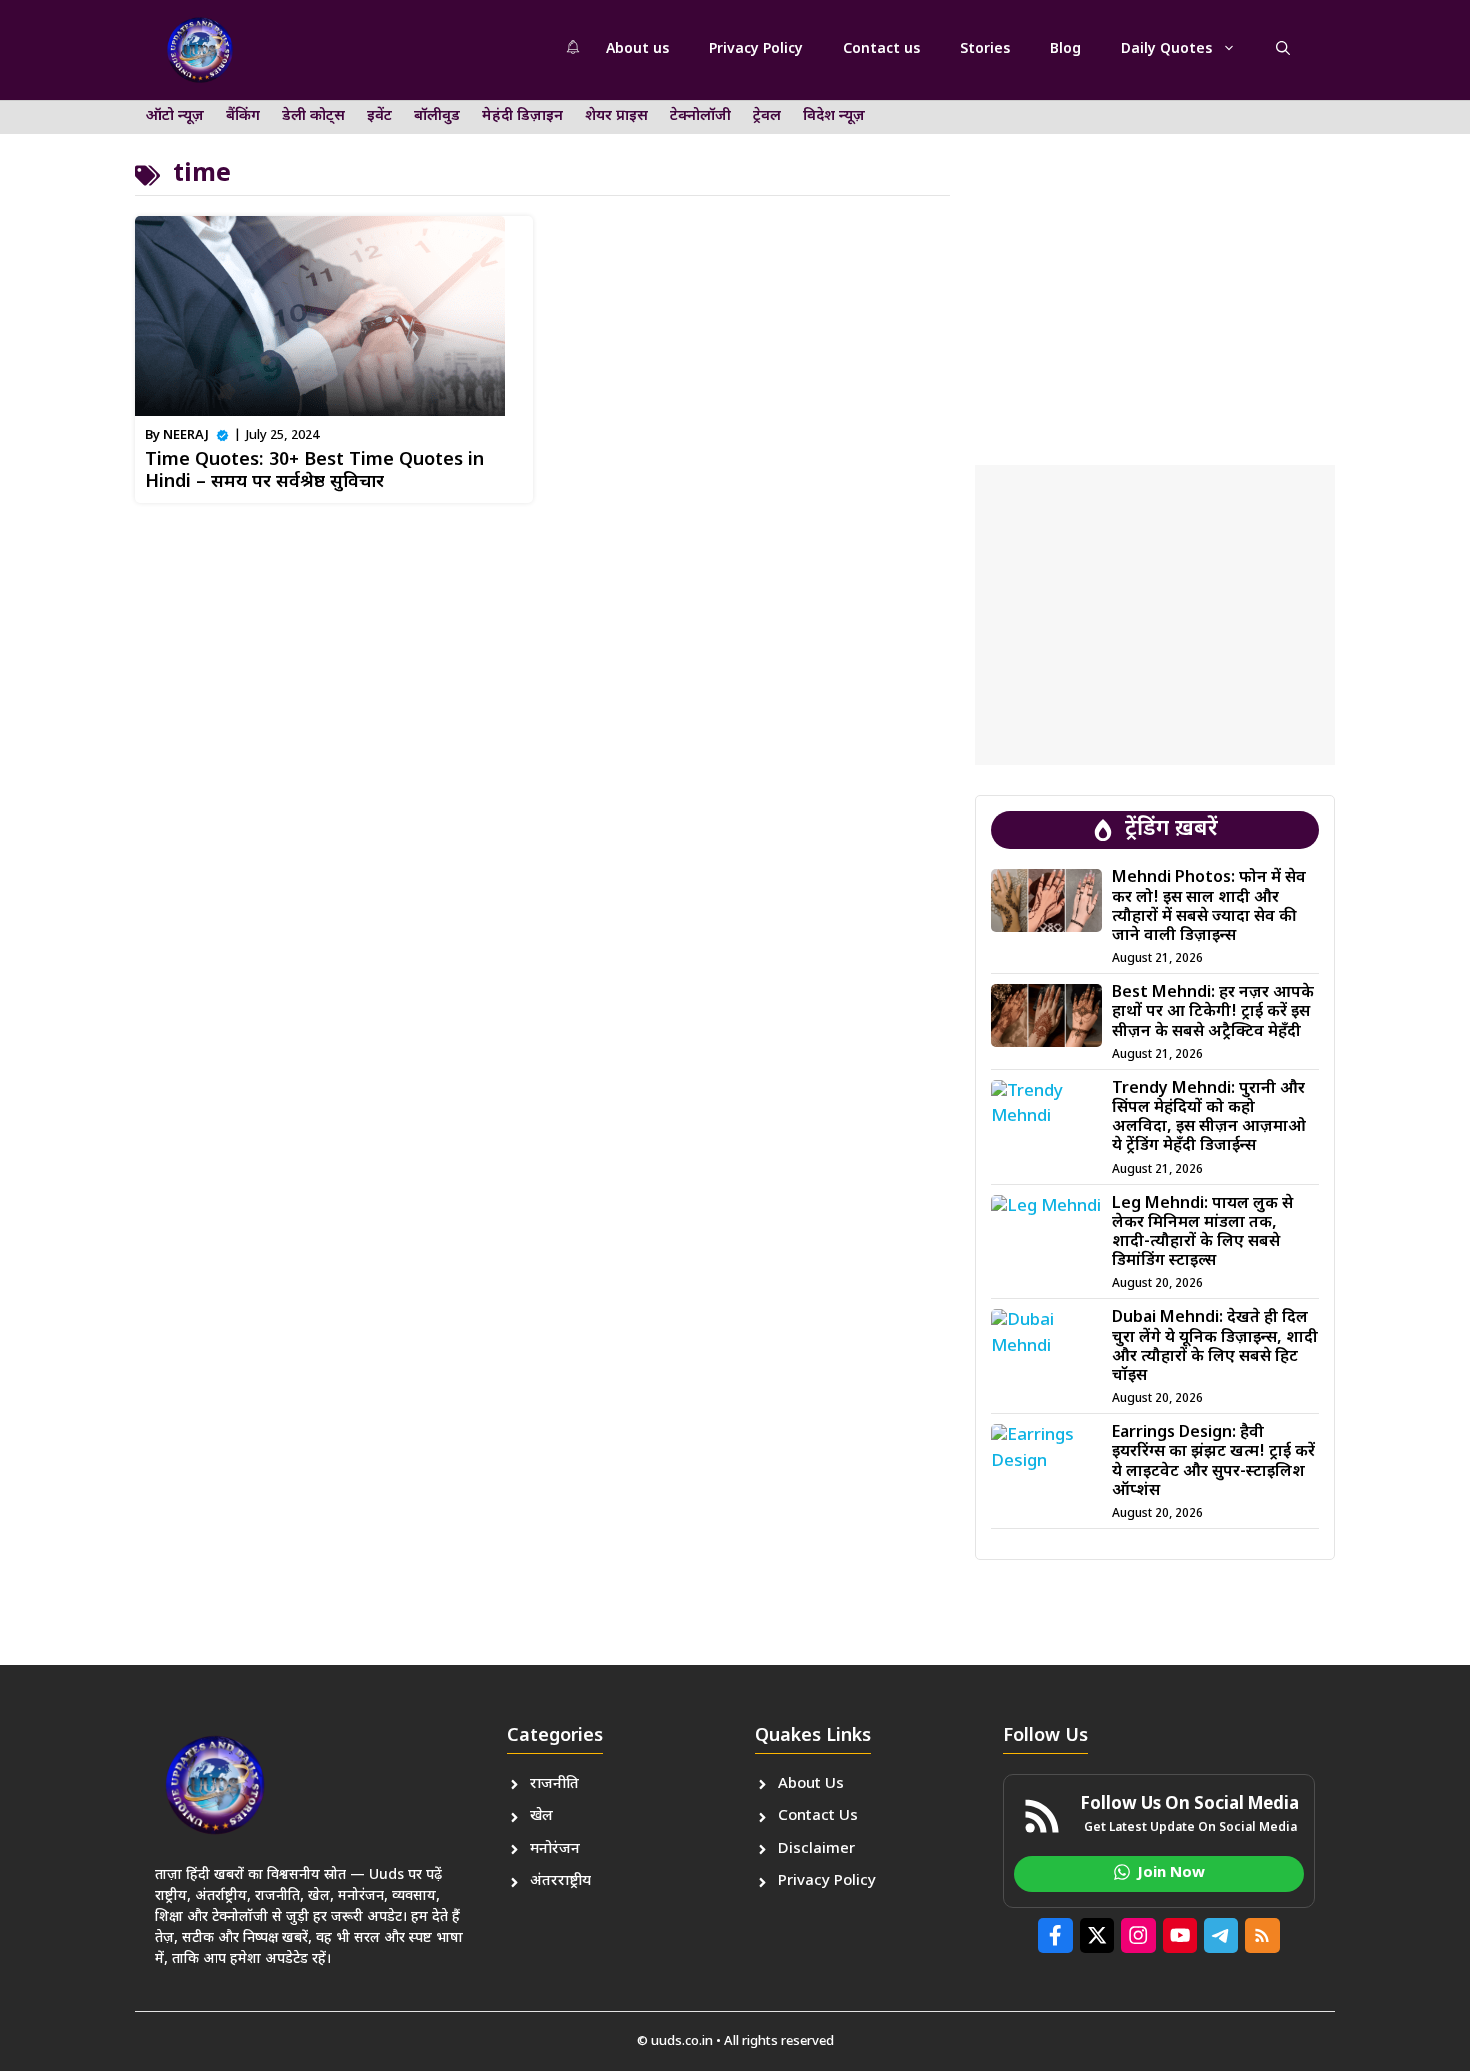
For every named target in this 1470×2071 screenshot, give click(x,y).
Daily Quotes (1166, 49)
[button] (1283, 50)
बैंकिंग (243, 116)
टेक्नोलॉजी (700, 116)
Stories (985, 49)
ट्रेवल (767, 116)
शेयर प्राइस (616, 116)
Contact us (881, 49)
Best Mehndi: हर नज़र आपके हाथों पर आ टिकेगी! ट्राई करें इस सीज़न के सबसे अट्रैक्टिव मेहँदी (1213, 1012)
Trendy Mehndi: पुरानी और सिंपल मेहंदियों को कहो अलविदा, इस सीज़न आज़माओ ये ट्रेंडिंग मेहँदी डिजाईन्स (1209, 1118)
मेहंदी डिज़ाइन (522, 116)
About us (637, 49)
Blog (1065, 49)
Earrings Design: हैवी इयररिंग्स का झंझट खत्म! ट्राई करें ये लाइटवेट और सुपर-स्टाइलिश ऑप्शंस (1213, 1462)
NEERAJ (186, 435)
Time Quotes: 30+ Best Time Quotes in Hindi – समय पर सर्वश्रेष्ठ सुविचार (314, 471)
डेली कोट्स (313, 116)
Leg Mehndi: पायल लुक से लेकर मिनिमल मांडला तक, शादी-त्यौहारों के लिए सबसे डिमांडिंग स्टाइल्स (1202, 1233)
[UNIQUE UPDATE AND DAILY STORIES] (200, 50)
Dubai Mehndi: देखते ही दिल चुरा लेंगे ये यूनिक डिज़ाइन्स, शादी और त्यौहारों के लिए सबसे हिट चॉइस (1215, 1347)
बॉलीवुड (437, 116)
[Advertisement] (1155, 265)
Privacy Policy (756, 49)
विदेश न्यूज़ (834, 116)
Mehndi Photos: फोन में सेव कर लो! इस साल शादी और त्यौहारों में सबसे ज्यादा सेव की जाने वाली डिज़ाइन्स (1209, 907)
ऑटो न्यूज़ (175, 116)
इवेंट (379, 116)
